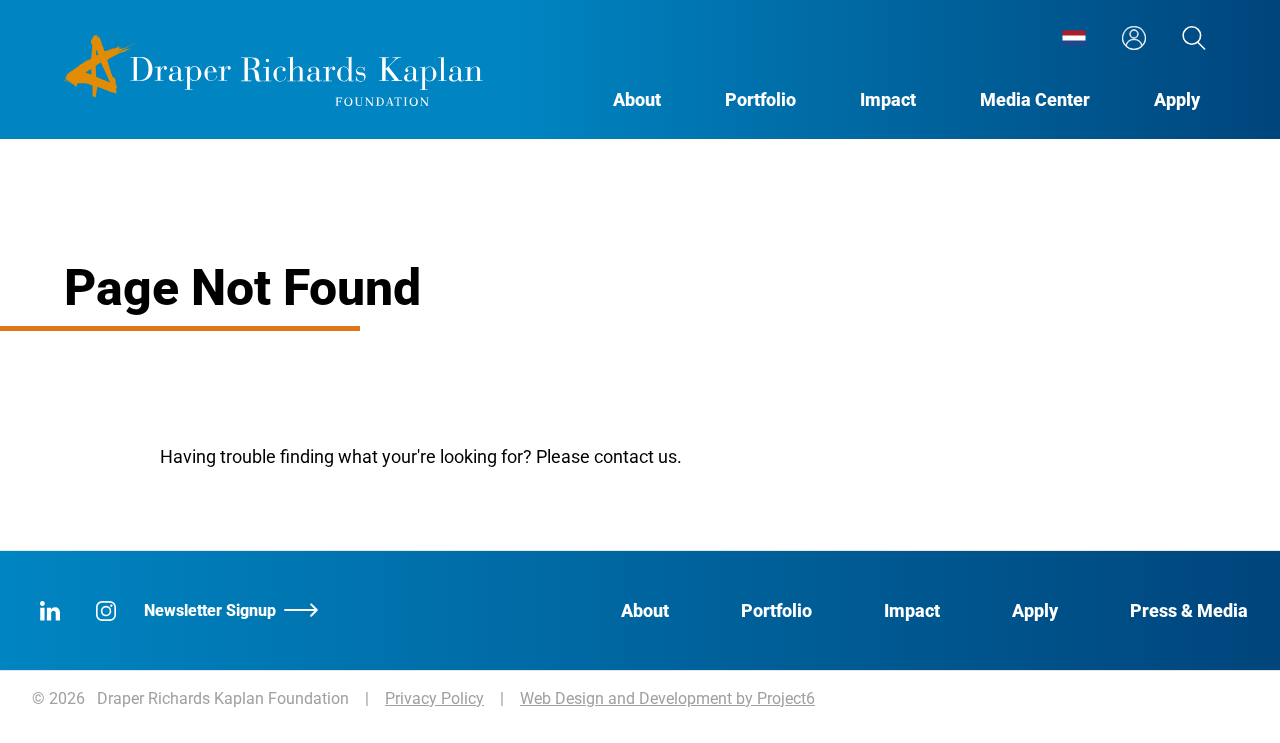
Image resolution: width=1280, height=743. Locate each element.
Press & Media (1189, 610)
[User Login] (1134, 38)
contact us (635, 456)
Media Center (1035, 99)
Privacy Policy (434, 698)
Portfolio (760, 99)
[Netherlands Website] (1074, 38)
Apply (1177, 99)
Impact (888, 99)
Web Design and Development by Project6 (667, 698)
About (637, 99)
